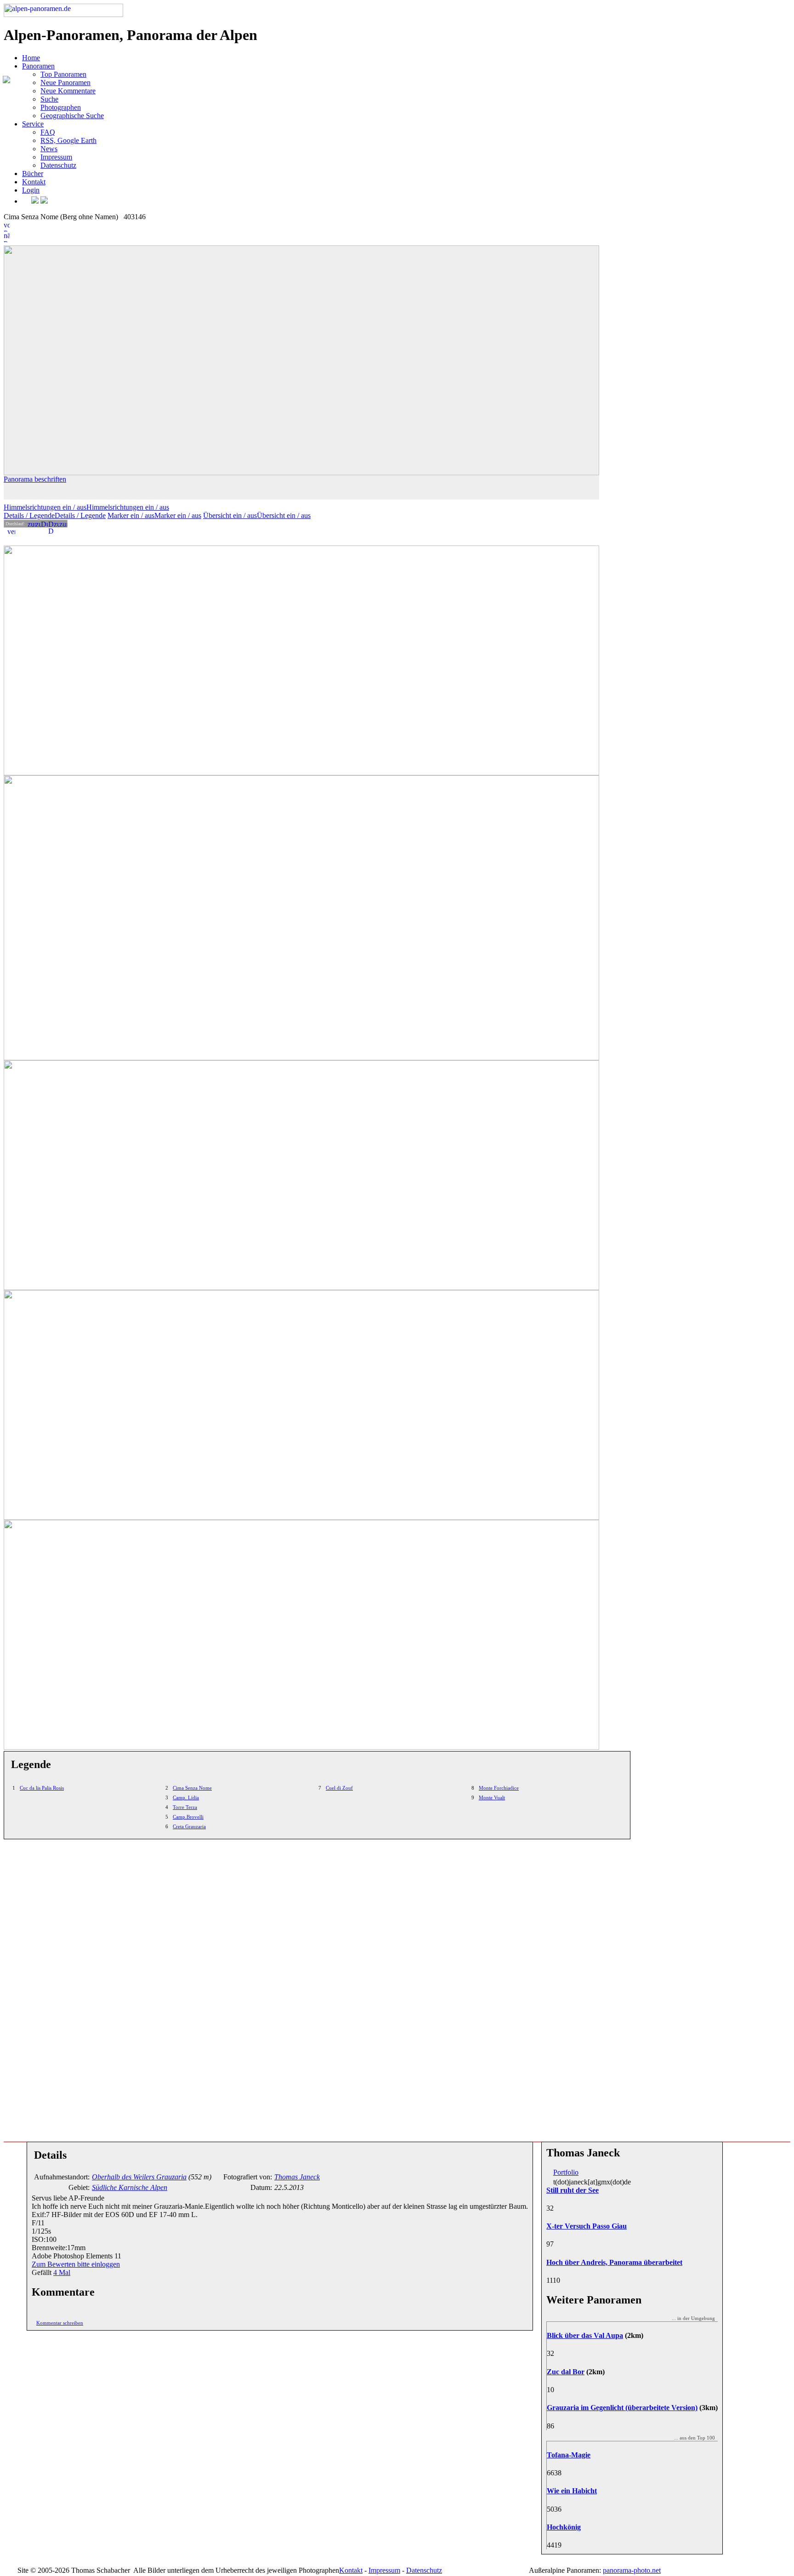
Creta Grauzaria (189, 1826)
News (49, 149)
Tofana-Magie (569, 2455)
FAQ (48, 132)
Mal (62, 2272)
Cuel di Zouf (339, 1788)
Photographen (61, 107)
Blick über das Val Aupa (585, 2335)
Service (33, 124)
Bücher (33, 173)
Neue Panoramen (65, 82)
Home (31, 58)
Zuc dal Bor (566, 2372)
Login (31, 190)
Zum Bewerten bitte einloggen (76, 2264)
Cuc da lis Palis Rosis (42, 1788)
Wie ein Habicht (572, 2491)
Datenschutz (58, 165)
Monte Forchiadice (499, 1788)
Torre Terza (185, 1807)
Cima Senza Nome (192, 1788)
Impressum (56, 157)
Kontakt (34, 182)
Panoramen (38, 66)
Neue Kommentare (68, 91)
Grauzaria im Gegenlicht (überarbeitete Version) (622, 2408)
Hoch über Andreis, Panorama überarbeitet (614, 2262)
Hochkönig (564, 2527)
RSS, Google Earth (68, 140)
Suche (49, 99)
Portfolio (566, 2172)
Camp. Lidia (186, 1797)
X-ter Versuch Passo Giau (587, 2226)
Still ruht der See (573, 2190)
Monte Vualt (492, 1797)
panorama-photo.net (632, 2570)
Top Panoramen (63, 74)
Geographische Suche (72, 116)
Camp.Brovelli (188, 1817)
